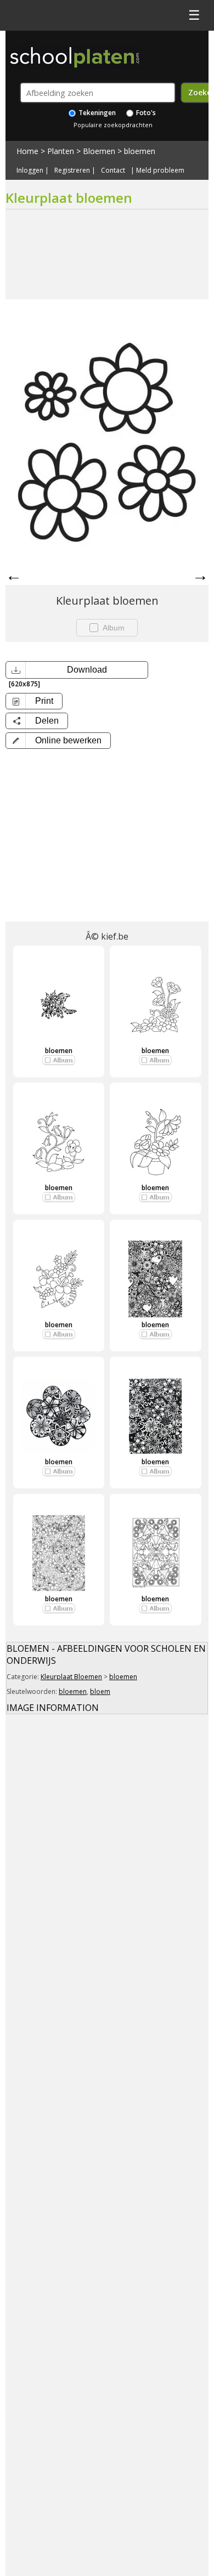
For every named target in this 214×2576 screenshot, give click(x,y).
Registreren (72, 170)
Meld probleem (160, 170)
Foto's (145, 113)
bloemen (140, 151)
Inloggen (30, 170)
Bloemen (99, 151)
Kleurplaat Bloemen (71, 1677)
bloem (100, 1691)
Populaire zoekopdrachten (113, 125)
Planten (61, 151)
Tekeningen (96, 113)
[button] (58, 741)
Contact (113, 170)
